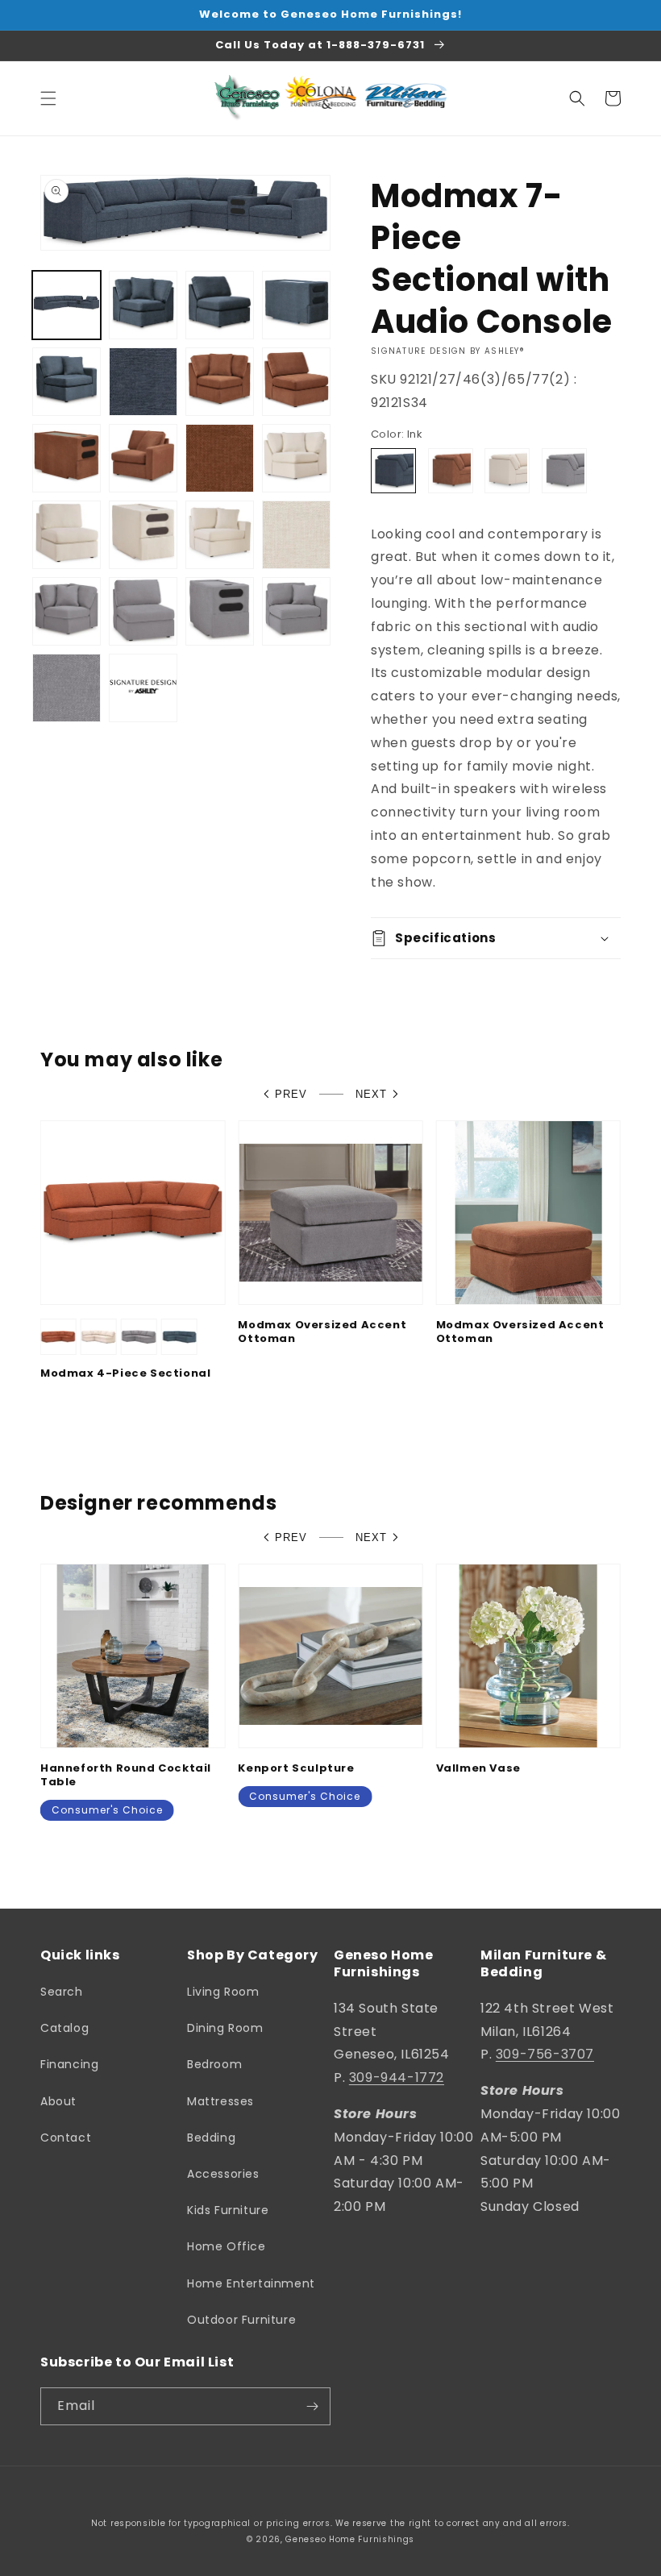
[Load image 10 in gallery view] (67, 458)
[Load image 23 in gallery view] (296, 611)
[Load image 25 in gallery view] (143, 688)
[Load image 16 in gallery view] (143, 535)
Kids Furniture (228, 2210)
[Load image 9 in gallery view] (296, 382)
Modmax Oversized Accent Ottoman (322, 1332)
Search (62, 1992)
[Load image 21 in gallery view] (143, 611)
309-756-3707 (545, 2054)
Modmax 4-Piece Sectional (125, 1374)
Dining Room (225, 2028)
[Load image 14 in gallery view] (296, 458)
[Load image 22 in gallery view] (220, 611)
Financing (69, 2064)
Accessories (223, 2174)
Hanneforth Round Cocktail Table (126, 1776)
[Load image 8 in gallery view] (220, 382)
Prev (291, 1094)
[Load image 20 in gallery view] (67, 611)
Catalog (64, 2028)
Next (371, 1094)
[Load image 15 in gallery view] (67, 535)
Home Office (227, 2246)
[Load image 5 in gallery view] (67, 382)
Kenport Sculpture (296, 1769)
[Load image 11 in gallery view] (143, 458)
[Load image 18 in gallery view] (296, 535)
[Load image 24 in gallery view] (67, 688)
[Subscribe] (312, 2406)
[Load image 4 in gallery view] (296, 305)
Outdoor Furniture (241, 2320)
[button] (48, 98)
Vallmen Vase (478, 1769)
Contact (66, 2138)
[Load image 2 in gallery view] (143, 305)
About (58, 2101)
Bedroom (214, 2064)
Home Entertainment (251, 2283)
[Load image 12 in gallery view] (220, 458)
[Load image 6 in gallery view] (143, 382)
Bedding (211, 2138)
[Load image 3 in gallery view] (220, 305)
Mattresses (220, 2101)
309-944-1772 (397, 2077)
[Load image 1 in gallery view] (67, 305)
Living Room (223, 1992)
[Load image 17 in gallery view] (220, 535)
